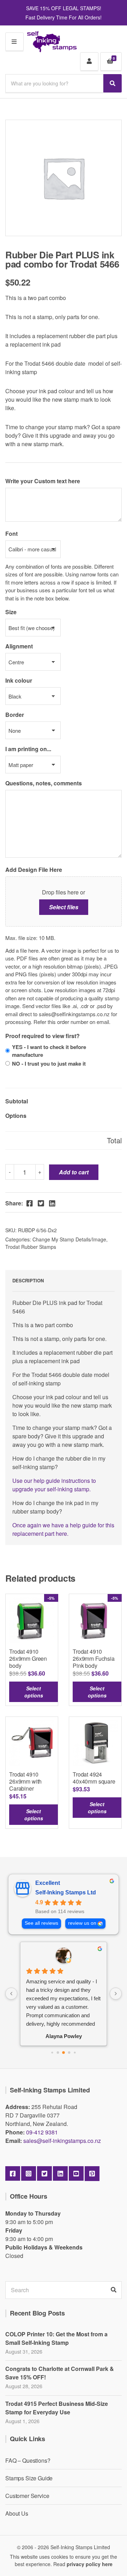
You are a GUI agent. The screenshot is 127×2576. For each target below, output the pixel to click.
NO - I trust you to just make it (49, 1064)
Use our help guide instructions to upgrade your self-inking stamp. (54, 1485)
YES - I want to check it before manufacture (49, 1051)
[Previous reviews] (11, 1994)
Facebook (13, 2174)
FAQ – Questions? (28, 2460)
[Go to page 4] (75, 2052)
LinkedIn (60, 2174)
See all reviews (41, 1923)
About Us (17, 2513)
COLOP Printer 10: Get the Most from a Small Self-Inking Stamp (56, 2338)
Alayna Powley (64, 2036)
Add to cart (74, 1172)
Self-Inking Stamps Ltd (66, 1892)
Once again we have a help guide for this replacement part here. (63, 1529)
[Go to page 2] (64, 2053)
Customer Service (27, 2496)
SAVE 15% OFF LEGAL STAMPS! (64, 8)
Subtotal (17, 1101)
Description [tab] (28, 1280)
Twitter (44, 2174)
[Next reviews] (116, 1994)
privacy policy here (90, 2564)
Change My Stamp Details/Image (69, 1239)
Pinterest (92, 2174)
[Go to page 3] (69, 2052)
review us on (82, 1923)
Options (16, 1116)
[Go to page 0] (52, 2052)
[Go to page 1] (58, 2052)
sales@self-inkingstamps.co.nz (62, 2141)
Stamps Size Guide (29, 2478)
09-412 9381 (42, 2132)
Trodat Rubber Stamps (31, 1247)
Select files (64, 907)
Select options (34, 1692)
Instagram (29, 2174)
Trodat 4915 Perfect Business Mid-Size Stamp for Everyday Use (57, 2408)
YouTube (76, 2174)
